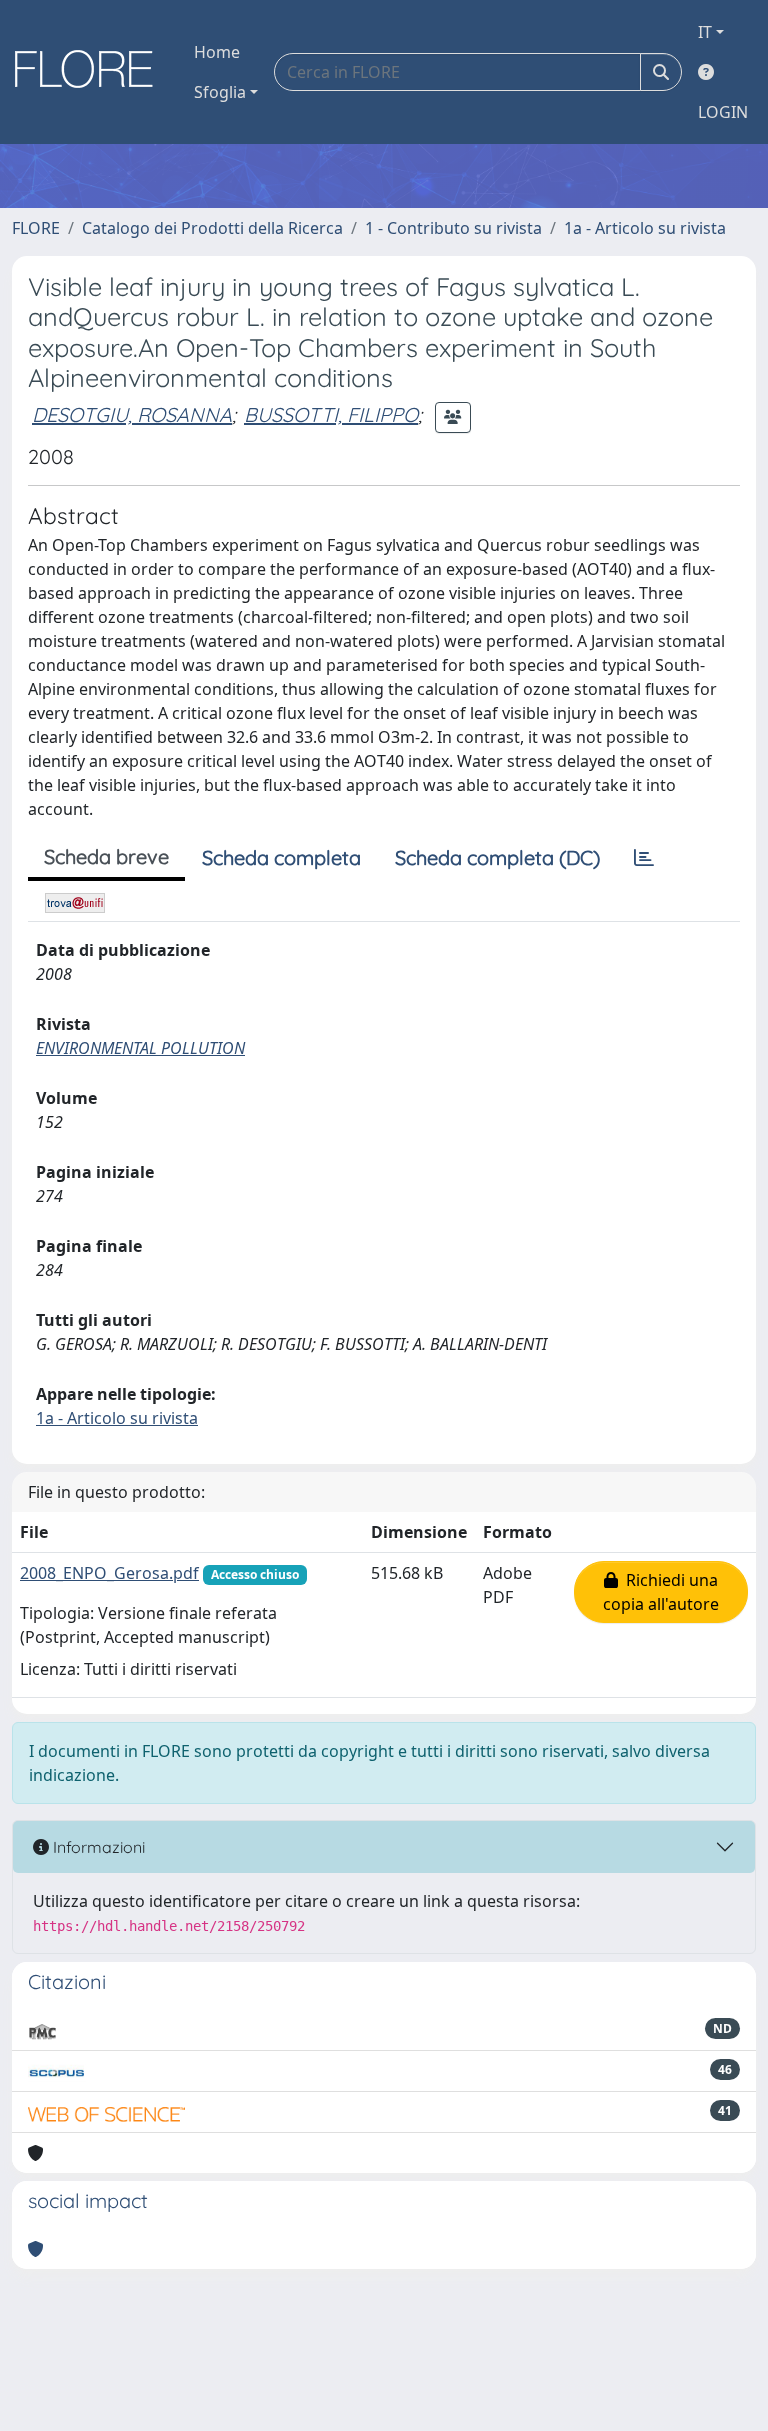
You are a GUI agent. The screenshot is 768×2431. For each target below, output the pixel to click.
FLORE (36, 228)
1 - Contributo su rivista (453, 228)
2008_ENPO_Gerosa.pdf (109, 1573)
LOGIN (723, 112)
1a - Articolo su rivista (645, 228)
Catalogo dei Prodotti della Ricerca (212, 228)
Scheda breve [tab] (106, 856)
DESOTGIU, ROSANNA (132, 414)
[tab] (644, 858)
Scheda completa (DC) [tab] (497, 857)
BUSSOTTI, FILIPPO (331, 414)
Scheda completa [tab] (281, 857)
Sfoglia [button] (220, 92)
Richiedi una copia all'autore (661, 1592)
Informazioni (97, 1847)
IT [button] (705, 32)
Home (217, 52)
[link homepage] (91, 72)
